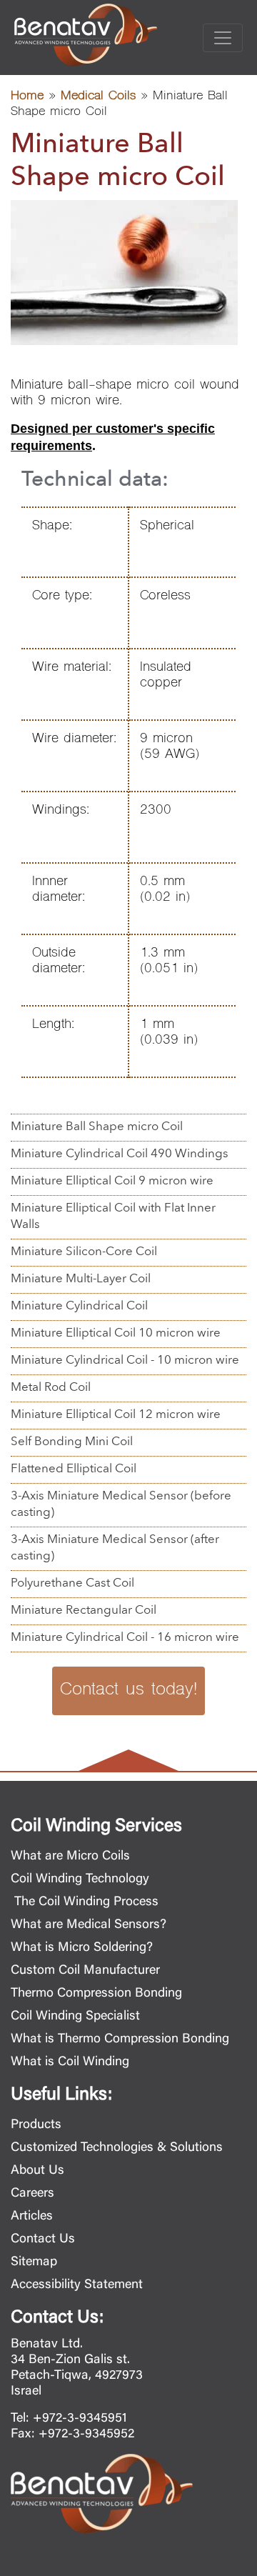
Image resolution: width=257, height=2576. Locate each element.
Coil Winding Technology (80, 1879)
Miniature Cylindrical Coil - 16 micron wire (125, 1638)
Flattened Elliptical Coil (74, 1469)
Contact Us (43, 2240)
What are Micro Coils (70, 1857)
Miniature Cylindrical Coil (79, 1306)
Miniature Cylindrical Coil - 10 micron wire (125, 1361)
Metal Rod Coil (51, 1388)
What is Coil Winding (70, 2062)
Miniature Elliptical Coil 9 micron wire (112, 1181)
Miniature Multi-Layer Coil (81, 1279)
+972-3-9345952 (86, 2435)
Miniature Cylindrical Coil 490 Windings (120, 1154)
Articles (32, 2217)
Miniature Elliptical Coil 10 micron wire (116, 1333)
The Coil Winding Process (85, 1902)
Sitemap (34, 2262)
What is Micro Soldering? (82, 1948)
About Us (37, 2171)
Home (27, 97)
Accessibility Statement (77, 2285)
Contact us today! (128, 1691)
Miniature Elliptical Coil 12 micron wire (116, 1415)
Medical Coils (98, 97)
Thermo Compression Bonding (96, 1994)
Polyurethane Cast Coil (72, 1583)
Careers (32, 2194)
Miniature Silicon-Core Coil (84, 1252)
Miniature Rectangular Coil (84, 1611)
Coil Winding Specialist (75, 2017)
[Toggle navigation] (223, 38)
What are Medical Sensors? (89, 1925)
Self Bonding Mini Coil (72, 1442)
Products (36, 2125)
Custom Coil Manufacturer (85, 1971)
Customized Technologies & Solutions (117, 2148)
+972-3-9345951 (80, 2419)
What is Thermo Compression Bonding (120, 2040)
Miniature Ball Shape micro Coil (97, 1127)
